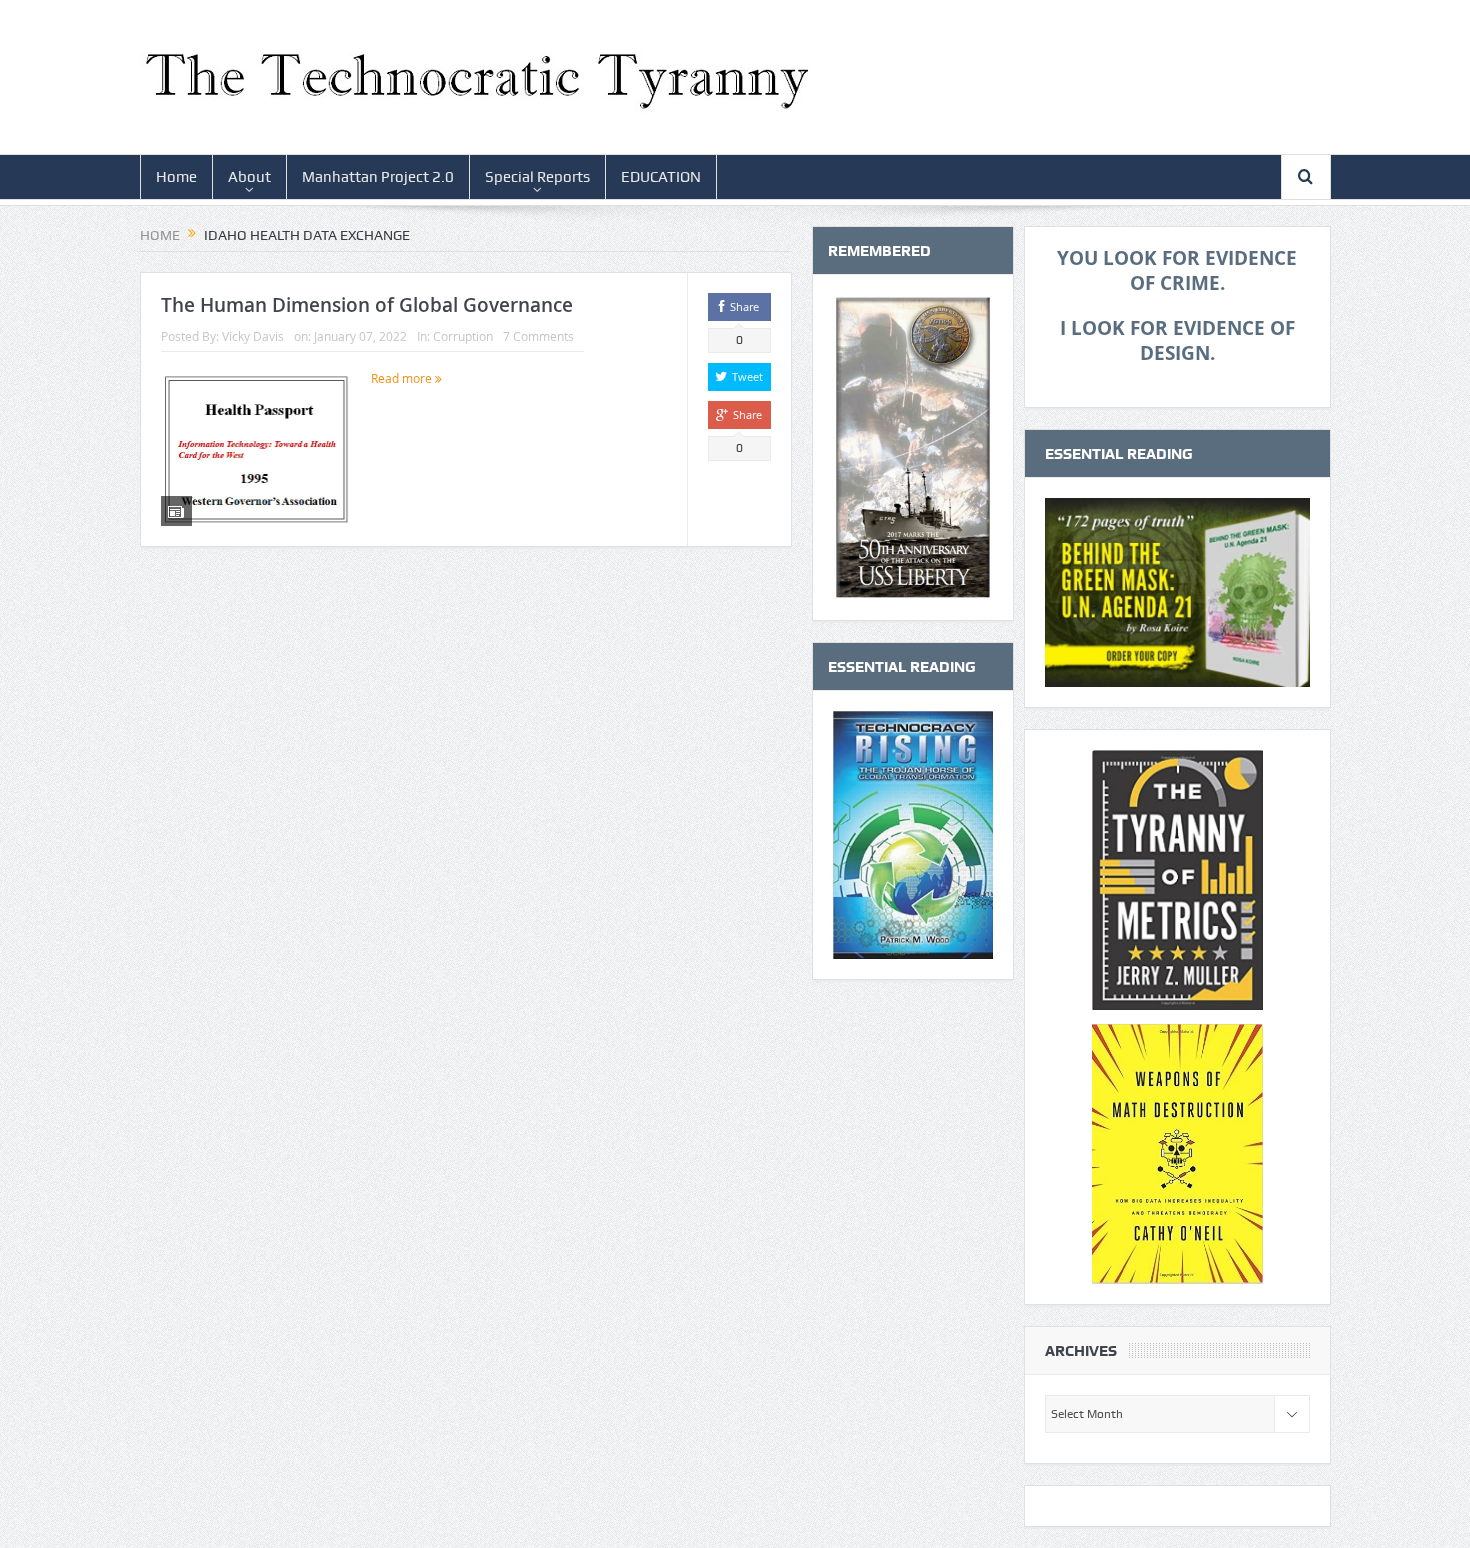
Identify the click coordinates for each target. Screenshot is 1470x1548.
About (249, 177)
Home (176, 177)
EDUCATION (661, 177)
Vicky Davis (253, 336)
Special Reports (537, 177)
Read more (403, 378)
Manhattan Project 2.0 (378, 177)
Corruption (463, 336)
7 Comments (538, 336)
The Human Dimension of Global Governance (367, 305)
